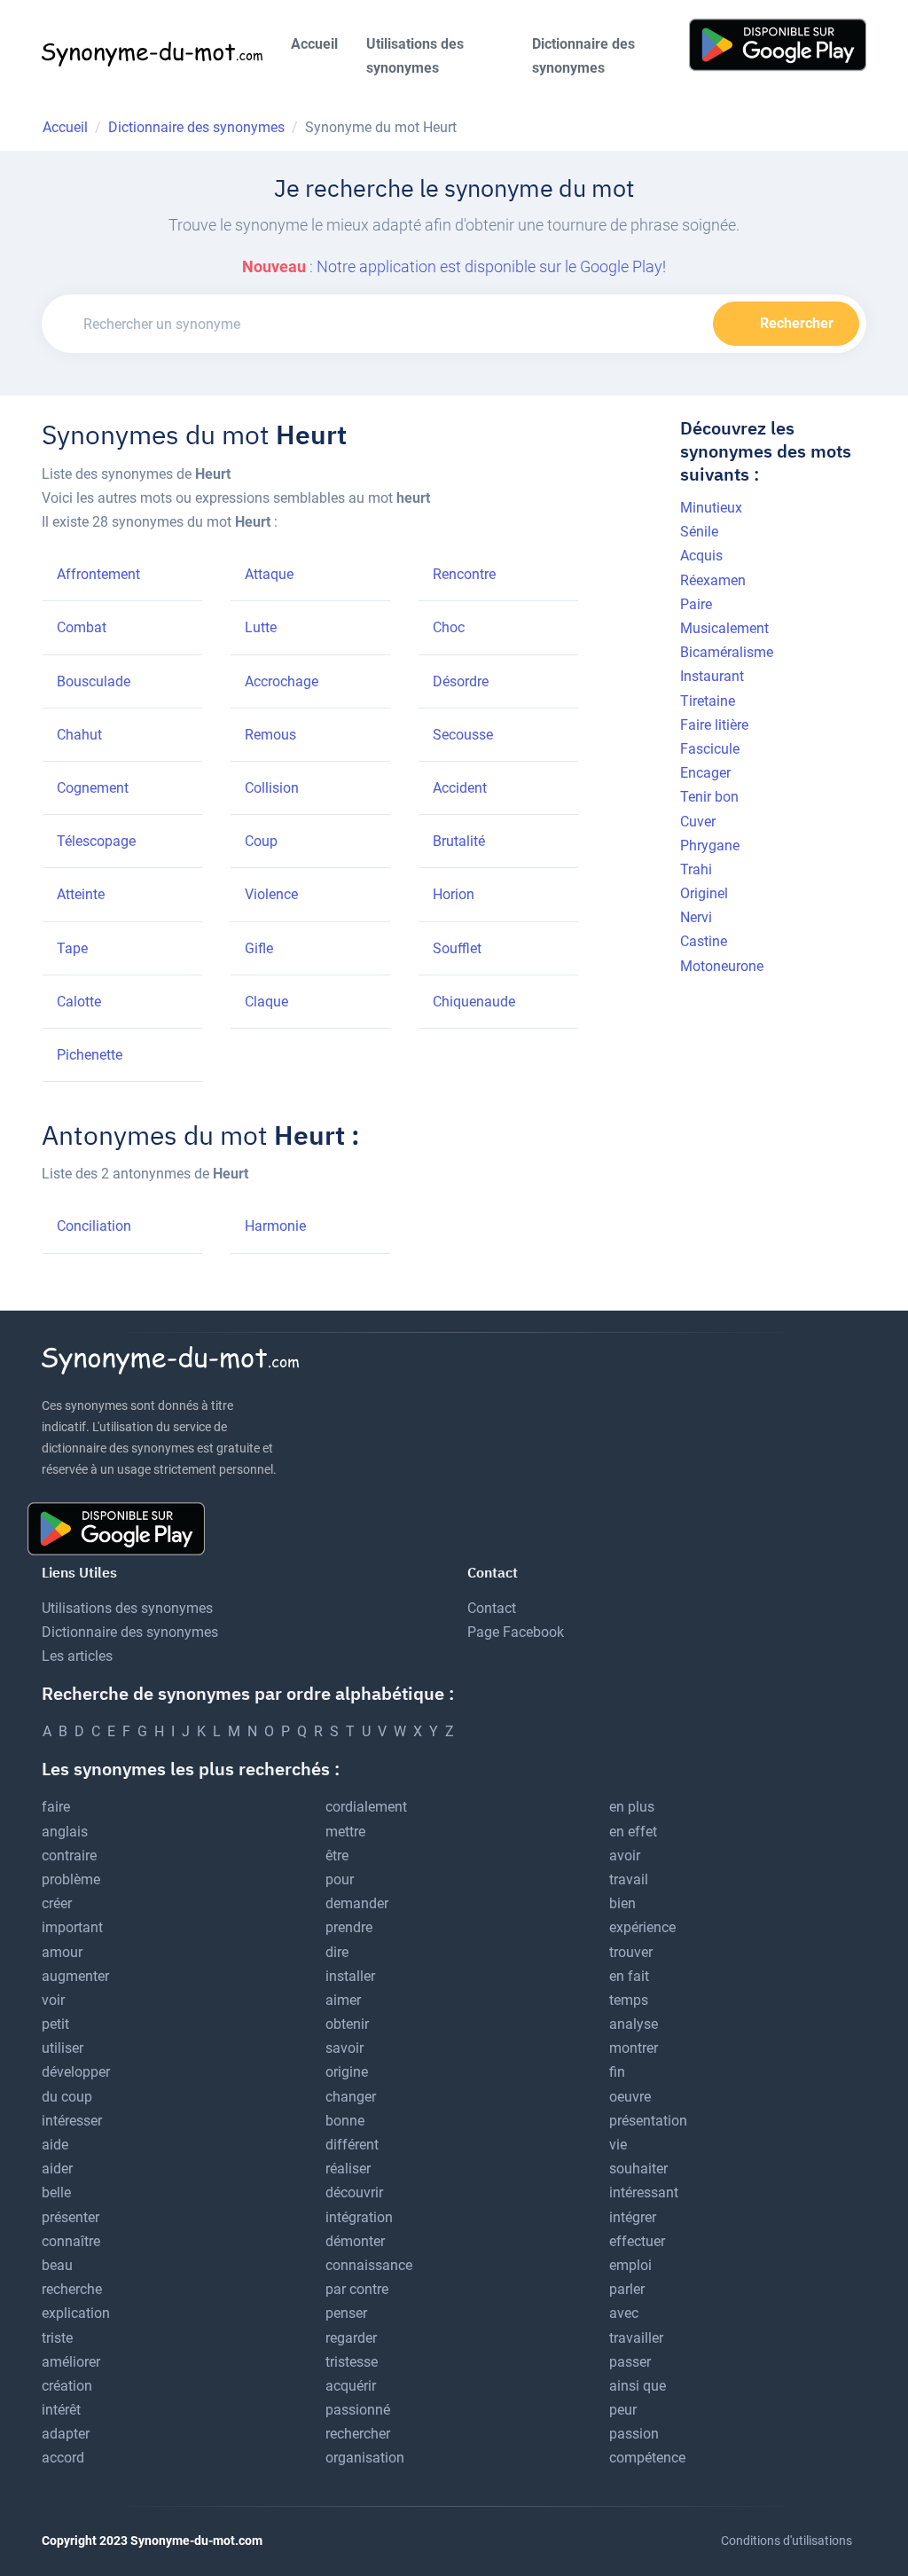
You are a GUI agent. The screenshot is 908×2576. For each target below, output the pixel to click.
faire (56, 1807)
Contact (492, 1608)
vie (618, 2145)
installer (350, 1976)
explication (76, 2313)
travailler (636, 2338)
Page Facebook (516, 1632)
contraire (69, 1856)
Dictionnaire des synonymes (583, 56)
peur (623, 2410)
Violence (271, 894)
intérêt (61, 2410)
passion (634, 2434)
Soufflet (457, 948)
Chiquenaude (474, 1002)
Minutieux (711, 508)
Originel (704, 893)
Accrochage (282, 681)
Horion (454, 894)
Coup (261, 841)
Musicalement (724, 628)
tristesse (352, 2362)
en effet (633, 1832)
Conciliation (94, 1226)
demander (357, 1903)
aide (55, 2145)
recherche (72, 2289)
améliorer (71, 2362)
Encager (705, 773)
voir (53, 2000)
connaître (71, 2241)
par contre (357, 2289)
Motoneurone (722, 966)
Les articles (77, 1656)
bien (622, 1903)
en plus (632, 1807)
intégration (359, 2217)
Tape (72, 948)
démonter (355, 2241)
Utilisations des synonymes (415, 56)
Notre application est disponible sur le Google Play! (491, 266)
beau (57, 2265)
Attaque (269, 574)
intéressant (644, 2192)
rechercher (358, 2434)
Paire (696, 604)
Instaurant (712, 676)
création (67, 2386)
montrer (634, 2048)
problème (71, 1879)
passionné (358, 2410)
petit (55, 2024)
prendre (349, 1927)
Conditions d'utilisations (787, 2541)
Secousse (463, 735)
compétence (647, 2458)
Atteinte (81, 894)
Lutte (261, 627)
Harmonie (275, 1226)
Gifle (259, 948)
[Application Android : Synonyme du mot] (778, 44)
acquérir (351, 2386)
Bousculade (94, 681)
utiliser (63, 2048)
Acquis (701, 556)
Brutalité (459, 841)
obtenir (347, 2024)
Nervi (696, 917)
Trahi (696, 869)
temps (629, 2000)
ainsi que (638, 2386)
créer (57, 1903)
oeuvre (630, 2097)
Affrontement (98, 574)
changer (351, 2097)
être (337, 1856)
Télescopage (96, 841)
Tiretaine (708, 701)
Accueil (314, 44)
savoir (344, 2048)
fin (617, 2072)
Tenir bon (709, 797)
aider (57, 2169)
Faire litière (714, 725)
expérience (642, 1927)
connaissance (369, 2265)
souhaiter (638, 2169)
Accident (460, 788)
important (72, 1927)
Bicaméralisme (727, 652)
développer (76, 2072)
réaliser (348, 2169)
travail (629, 1879)
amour (62, 1952)
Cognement (93, 788)
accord (63, 2458)
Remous (270, 735)
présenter (70, 2217)
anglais (65, 1832)
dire (337, 1952)
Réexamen (713, 580)
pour (340, 1879)
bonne (345, 2121)
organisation (365, 2458)
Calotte (79, 1002)
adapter (66, 2434)
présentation (648, 2121)
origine (347, 2072)
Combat (82, 627)
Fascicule (710, 749)
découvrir (354, 2192)
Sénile (699, 532)
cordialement (366, 1807)
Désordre (461, 681)
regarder (351, 2338)
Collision (272, 788)
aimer (343, 2000)
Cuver (698, 822)
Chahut (79, 735)
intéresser (72, 2121)
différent (352, 2145)
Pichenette (90, 1055)
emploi (630, 2265)
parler (627, 2289)
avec (624, 2313)
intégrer (633, 2217)
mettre (345, 1832)
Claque (266, 1002)
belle (56, 2192)
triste (57, 2338)
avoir (625, 1856)
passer (630, 2362)
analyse (634, 2024)
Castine (704, 941)
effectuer (637, 2241)
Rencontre (464, 574)
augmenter (75, 1976)
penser (346, 2313)
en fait (629, 1976)
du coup (67, 2097)
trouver (631, 1952)
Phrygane (710, 846)
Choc (449, 627)
